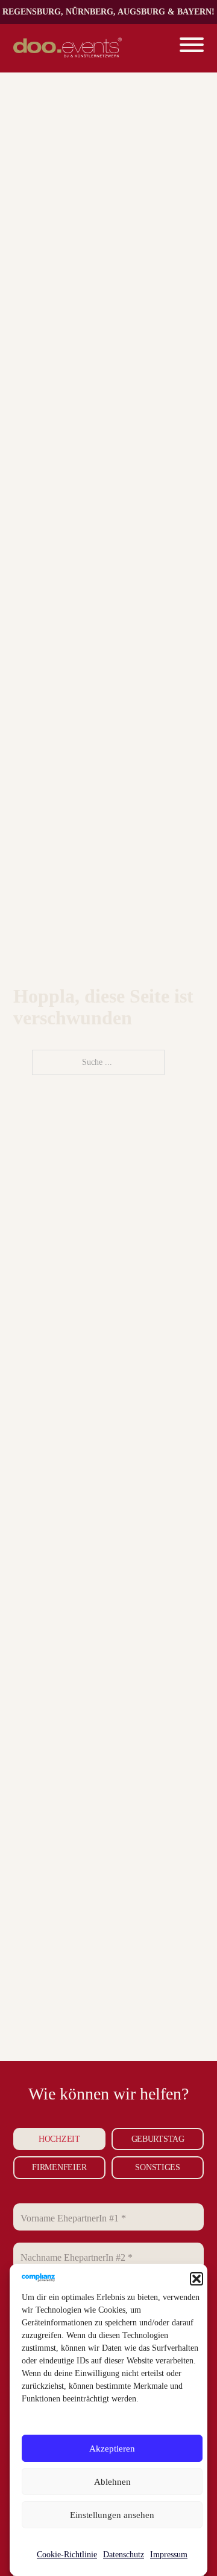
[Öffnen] (192, 48)
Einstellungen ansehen (112, 2515)
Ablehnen (112, 2482)
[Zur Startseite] (68, 48)
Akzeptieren (112, 2449)
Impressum (169, 2555)
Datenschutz (124, 2555)
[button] (197, 2279)
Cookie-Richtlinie (67, 2555)
